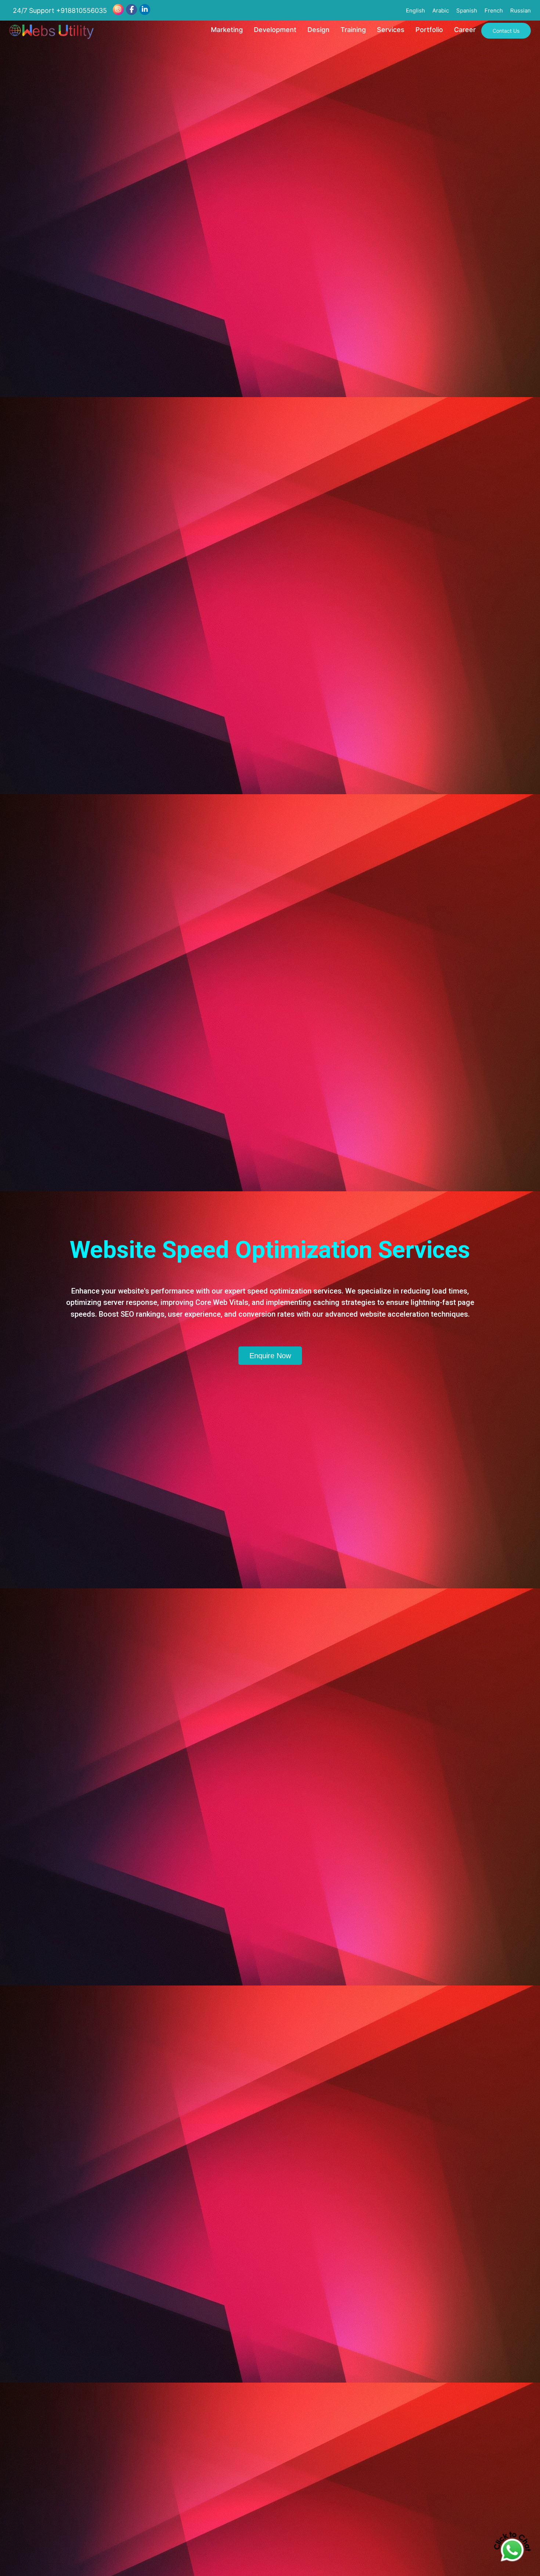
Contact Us (506, 31)
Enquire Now (270, 1356)
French (494, 10)
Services (391, 30)
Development (275, 30)
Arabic (441, 10)
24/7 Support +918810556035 (60, 10)
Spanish (467, 10)
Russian (521, 10)
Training (353, 30)
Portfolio (429, 30)
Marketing (227, 30)
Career (465, 30)
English (415, 10)
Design (318, 30)
